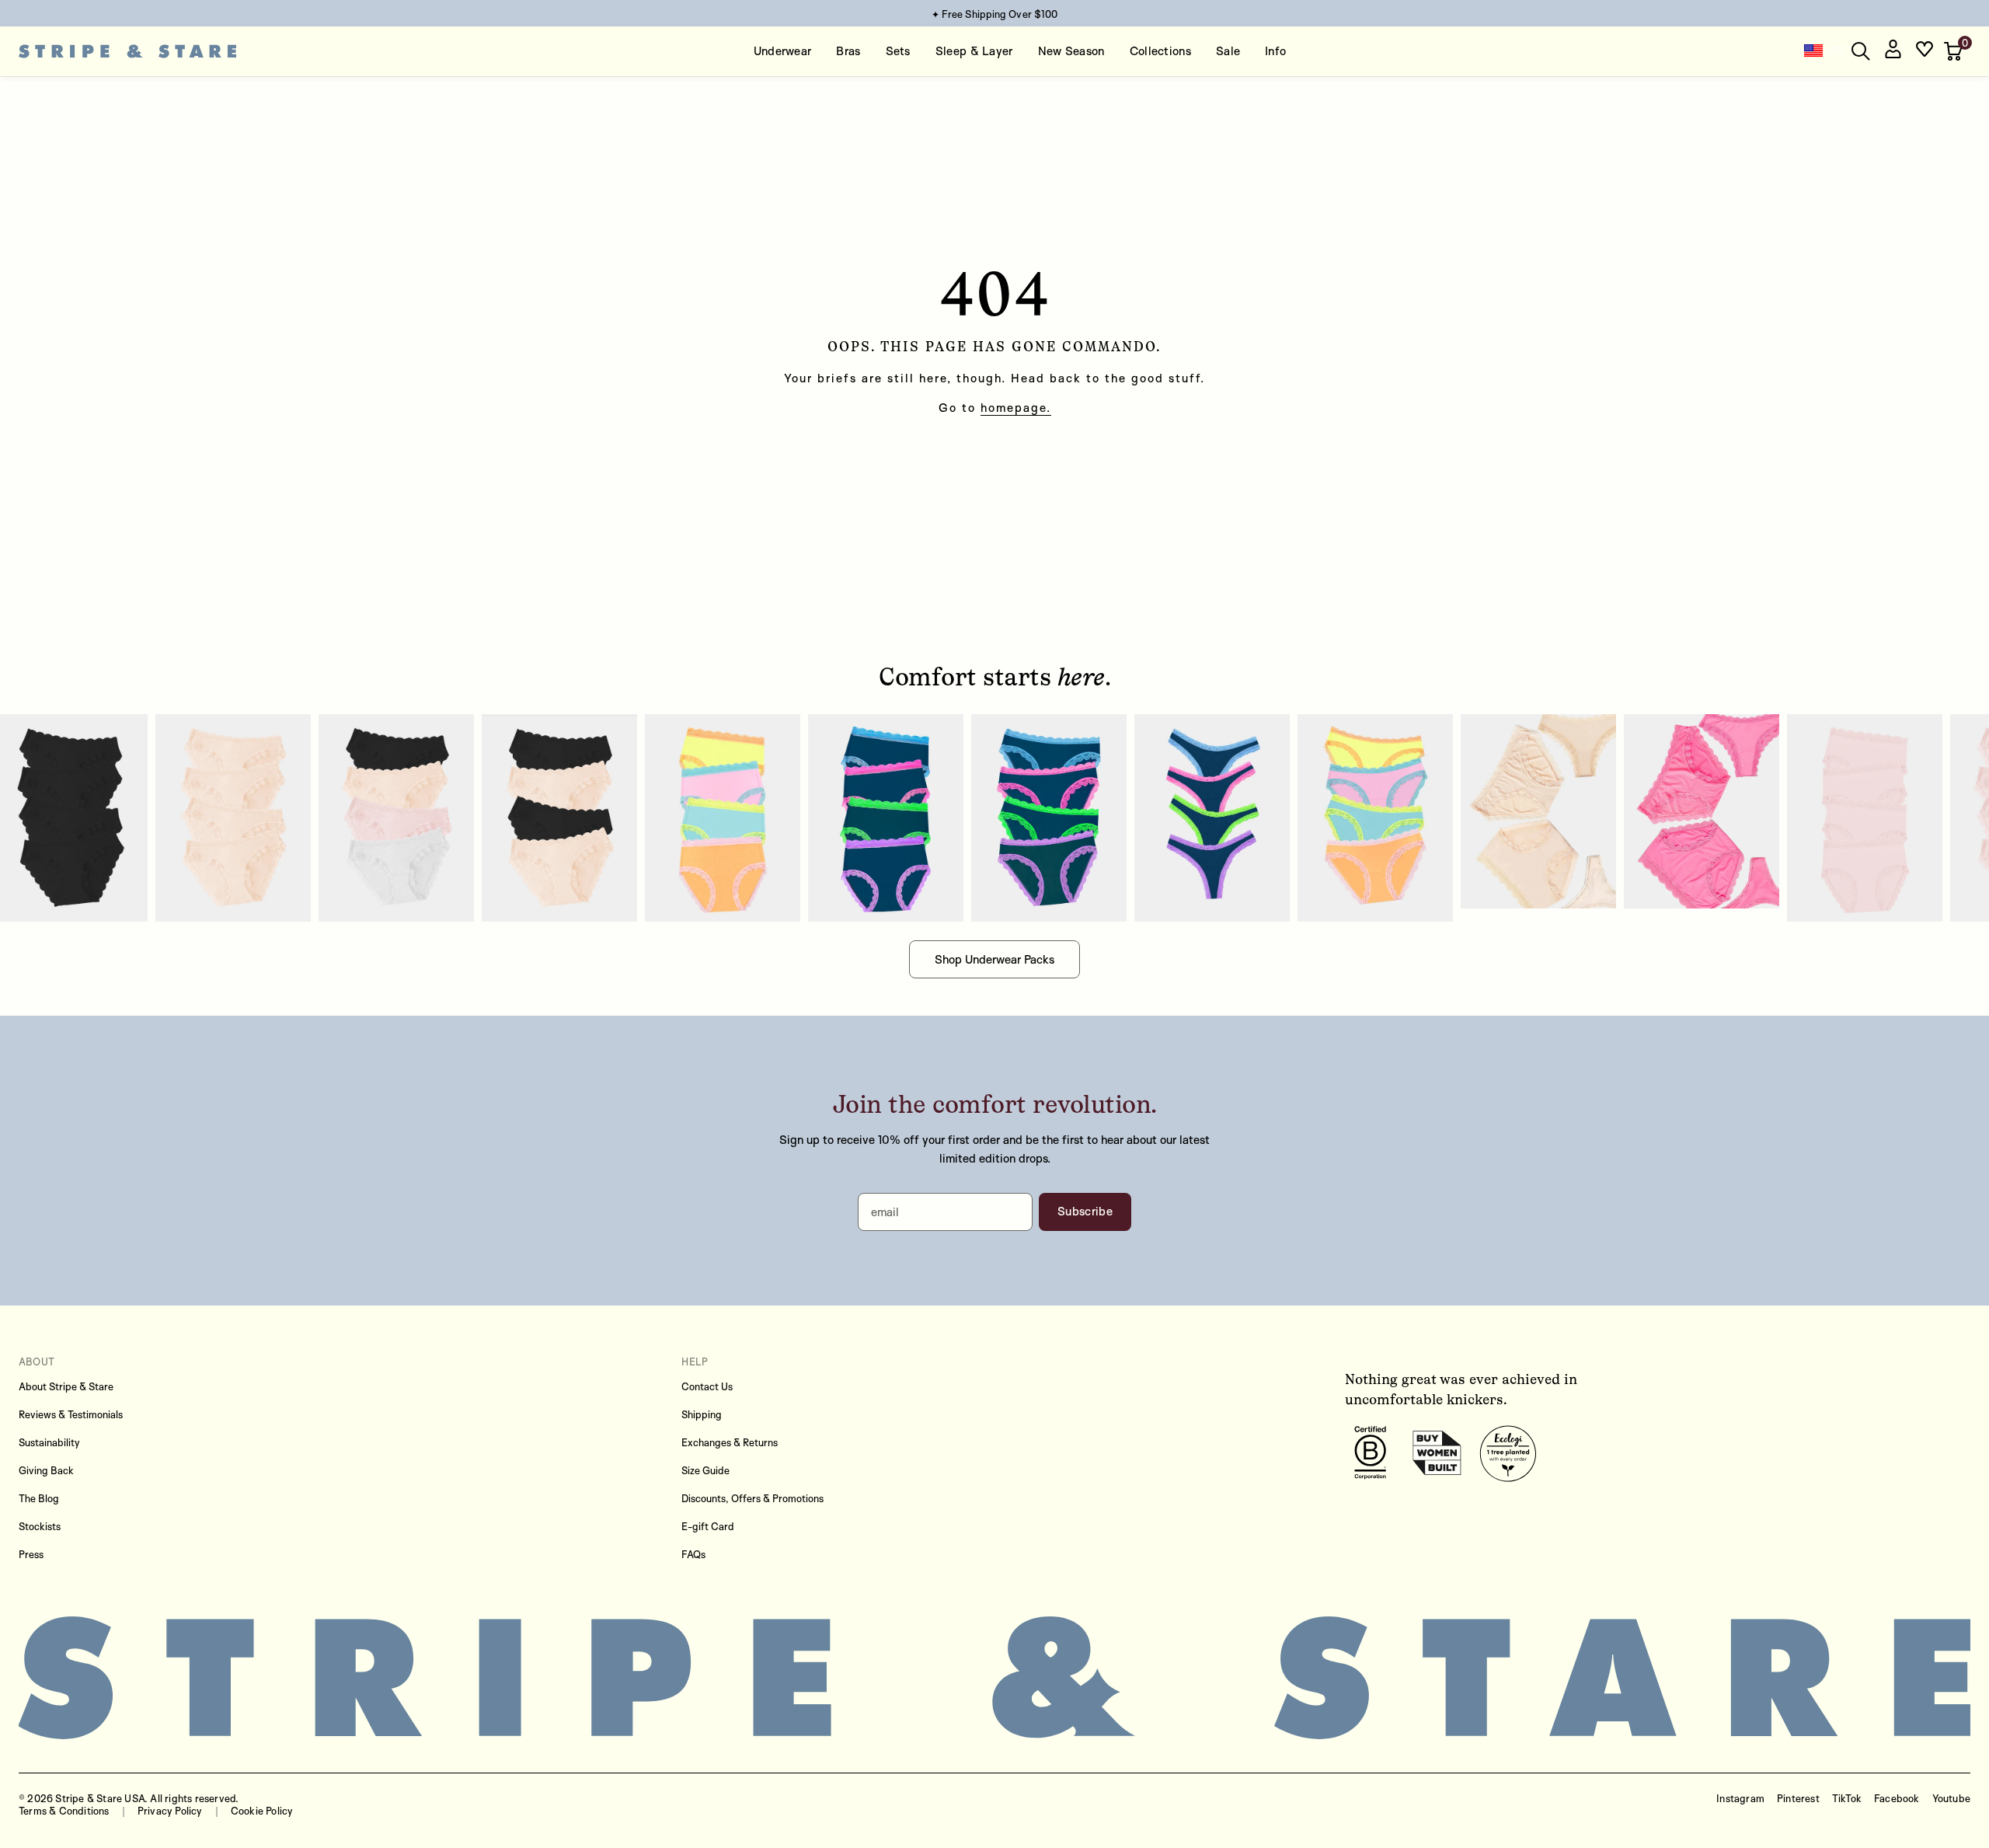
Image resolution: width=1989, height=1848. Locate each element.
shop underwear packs (994, 959)
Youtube (1951, 1798)
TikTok (1847, 1798)
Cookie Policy (262, 1811)
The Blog (39, 1498)
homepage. (1016, 408)
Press (31, 1554)
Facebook (1897, 1798)
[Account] (1893, 52)
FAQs (693, 1554)
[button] (1955, 51)
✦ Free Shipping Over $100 (995, 14)
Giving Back (46, 1470)
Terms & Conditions (64, 1811)
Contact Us (707, 1386)
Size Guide (705, 1470)
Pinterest (1798, 1798)
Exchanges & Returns (730, 1442)
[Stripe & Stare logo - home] (127, 52)
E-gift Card (708, 1526)
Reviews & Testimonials (71, 1414)
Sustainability (49, 1442)
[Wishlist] (1925, 52)
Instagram (1740, 1798)
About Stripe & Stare (66, 1386)
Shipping (702, 1414)
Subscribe (1085, 1211)
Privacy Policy (170, 1811)
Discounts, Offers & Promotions (752, 1498)
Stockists (40, 1526)
